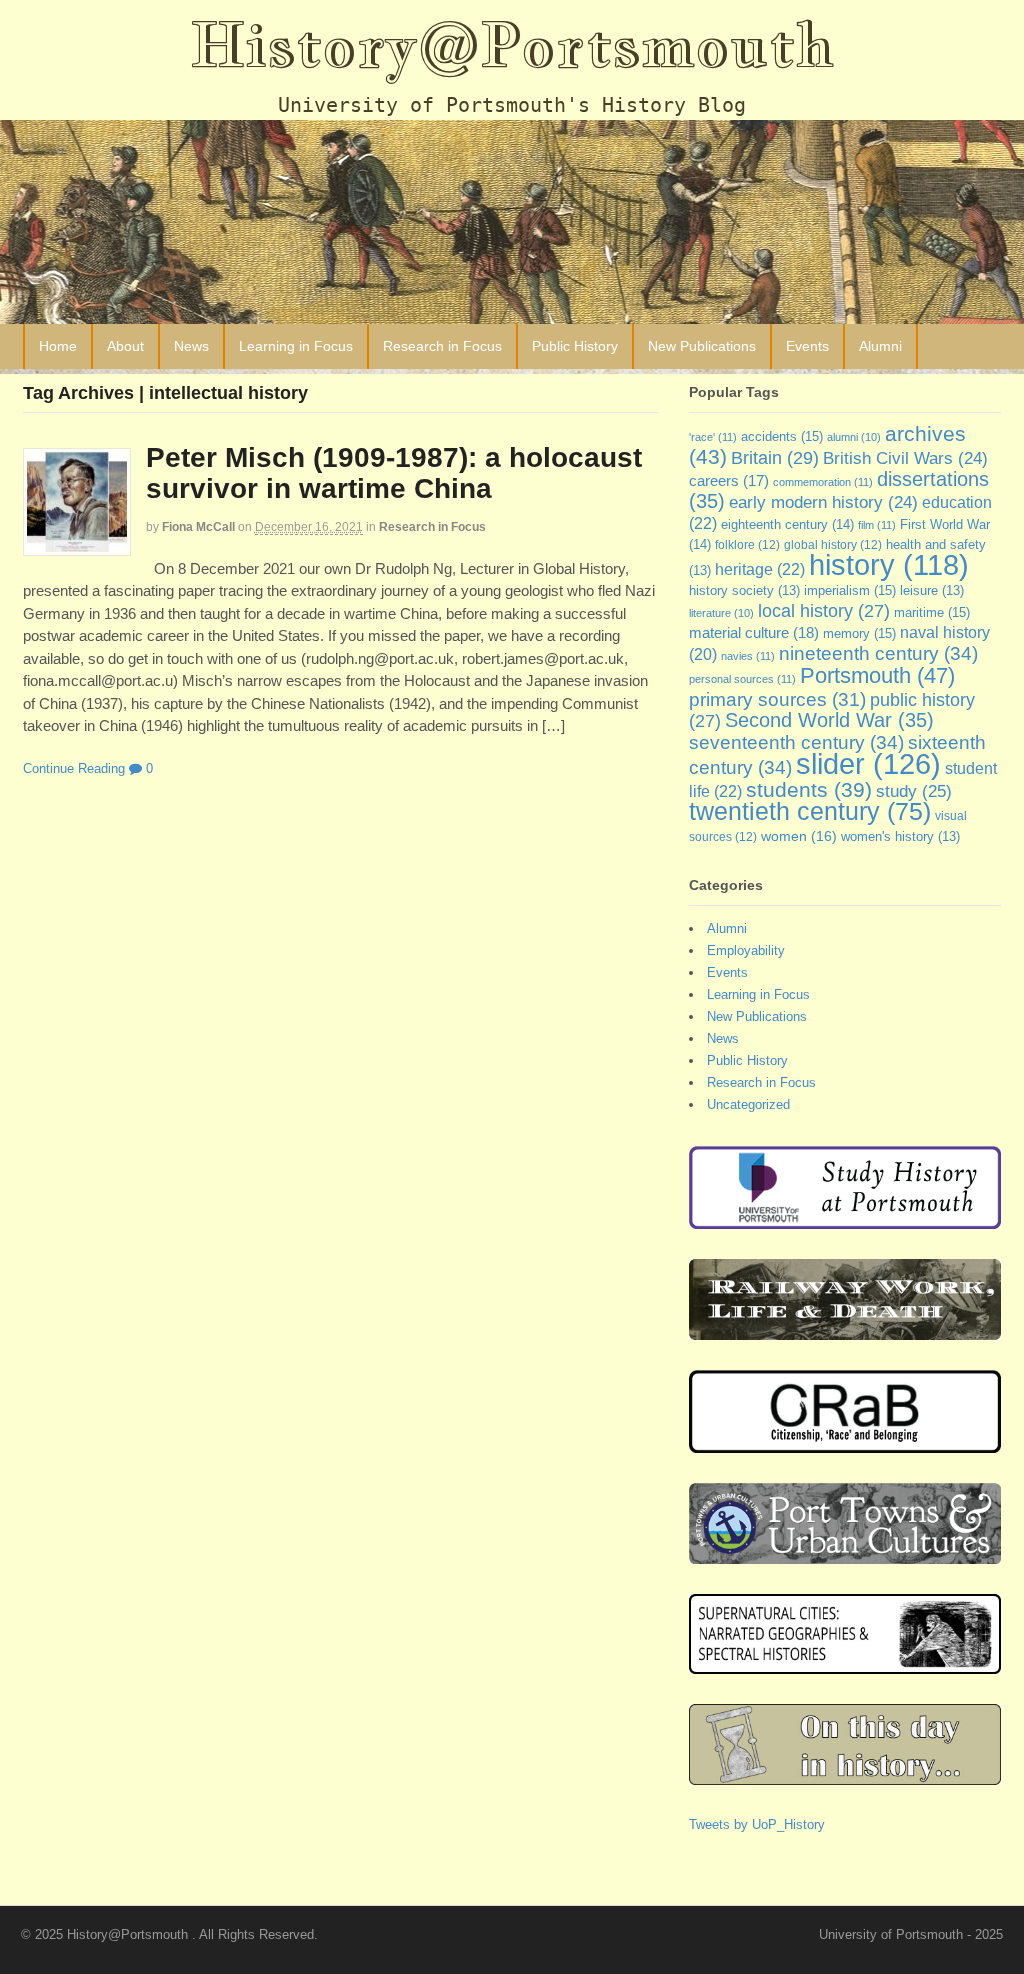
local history (824, 611)
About (125, 346)
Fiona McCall (198, 527)
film (877, 525)
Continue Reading (74, 768)
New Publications (702, 346)
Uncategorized (748, 1104)
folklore (747, 545)
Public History (575, 346)
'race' (713, 437)
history (889, 565)
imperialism (850, 590)
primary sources (777, 699)
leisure (932, 591)
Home (58, 346)
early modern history (823, 502)
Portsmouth (877, 675)
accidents (782, 436)
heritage (760, 569)
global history (833, 545)
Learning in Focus (296, 346)
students (809, 789)
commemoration (823, 482)
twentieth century (810, 811)
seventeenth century (796, 742)
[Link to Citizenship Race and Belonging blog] (845, 1442)
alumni (854, 437)
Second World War (829, 720)
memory (859, 633)
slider (868, 763)
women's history (900, 837)
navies (748, 656)
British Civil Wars (905, 458)
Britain (775, 457)
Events (807, 346)
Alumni (880, 346)
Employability (746, 950)
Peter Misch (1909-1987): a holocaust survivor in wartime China (394, 473)
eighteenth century (787, 524)
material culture (754, 633)
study (914, 791)
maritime (932, 612)
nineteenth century (878, 653)
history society (744, 591)
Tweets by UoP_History (757, 1824)
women (799, 836)
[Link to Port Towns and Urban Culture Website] (845, 1553)
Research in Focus (442, 346)
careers (729, 481)
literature (721, 613)
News (191, 346)
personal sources (742, 679)
